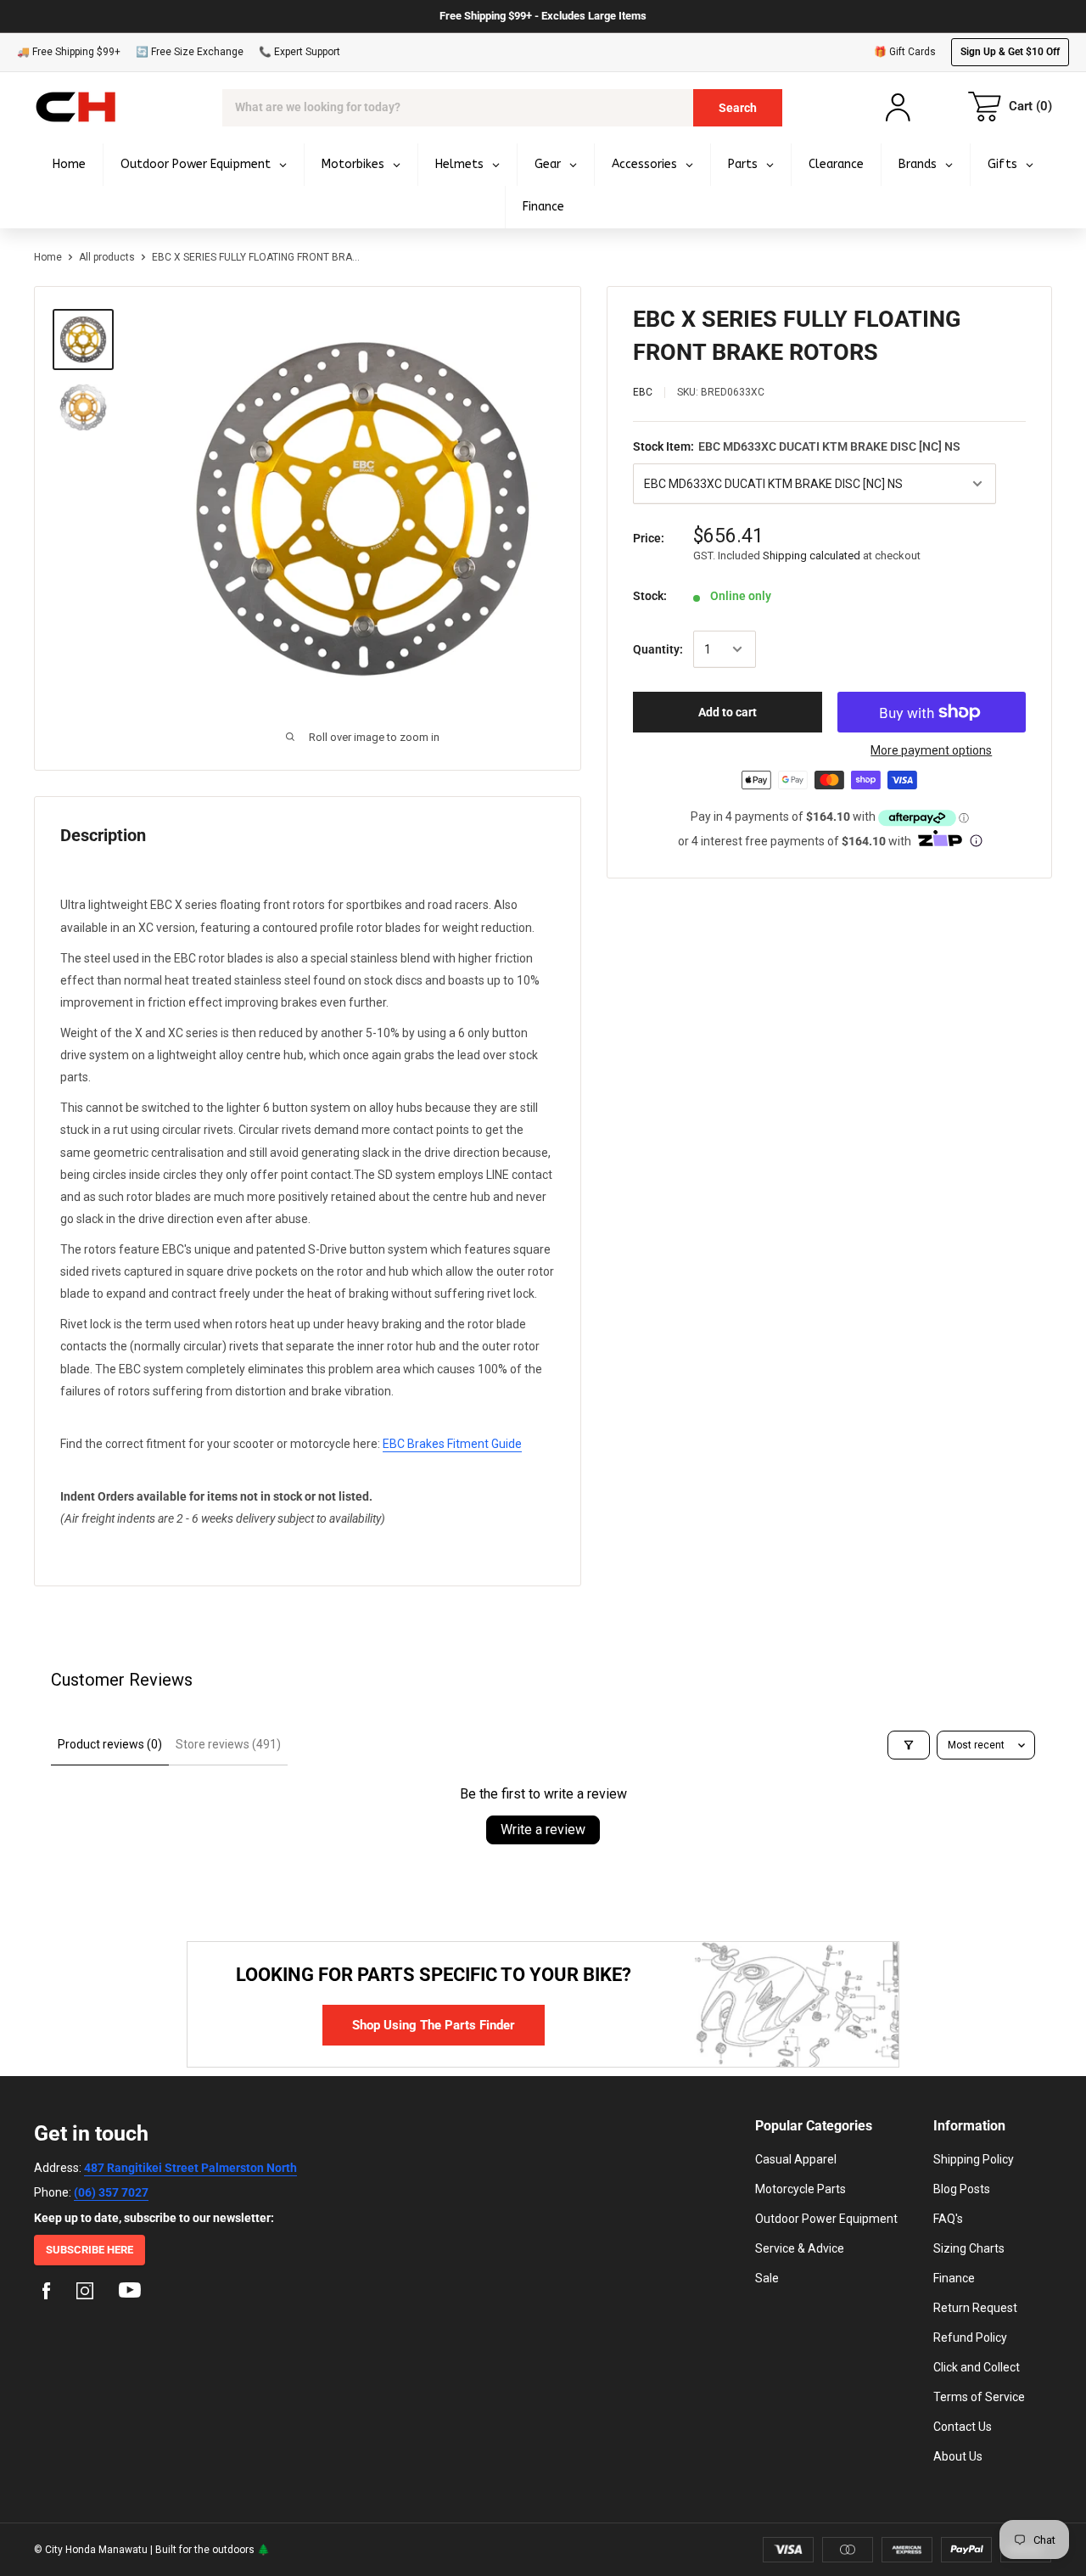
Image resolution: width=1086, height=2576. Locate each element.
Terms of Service (979, 2397)
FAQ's (948, 2219)
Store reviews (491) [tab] (228, 1744)
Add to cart (728, 712)
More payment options (931, 750)
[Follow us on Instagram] (85, 2293)
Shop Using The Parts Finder (434, 2025)
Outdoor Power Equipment (826, 2219)
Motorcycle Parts (801, 2189)
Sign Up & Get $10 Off (1010, 52)
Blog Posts (962, 2189)
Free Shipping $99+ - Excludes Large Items (543, 16)
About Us (958, 2456)
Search (738, 108)
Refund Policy (970, 2337)
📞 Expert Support (299, 52)
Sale (767, 2278)
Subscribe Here (90, 2250)
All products (107, 257)
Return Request (975, 2308)
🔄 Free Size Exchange (190, 52)
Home (48, 257)
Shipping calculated (812, 556)
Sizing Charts (969, 2248)
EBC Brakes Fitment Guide (452, 1444)
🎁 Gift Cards (905, 52)
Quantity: (658, 649)
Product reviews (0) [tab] (110, 1744)
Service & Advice (800, 2248)
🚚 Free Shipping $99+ (69, 52)
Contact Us (963, 2427)
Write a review (543, 1830)
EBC (643, 392)
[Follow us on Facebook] (47, 2293)
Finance (954, 2278)
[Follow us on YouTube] (130, 2293)
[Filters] (909, 1745)
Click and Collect (977, 2367)
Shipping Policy (974, 2159)
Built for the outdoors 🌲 (213, 2550)
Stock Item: (797, 446)
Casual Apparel (796, 2159)
